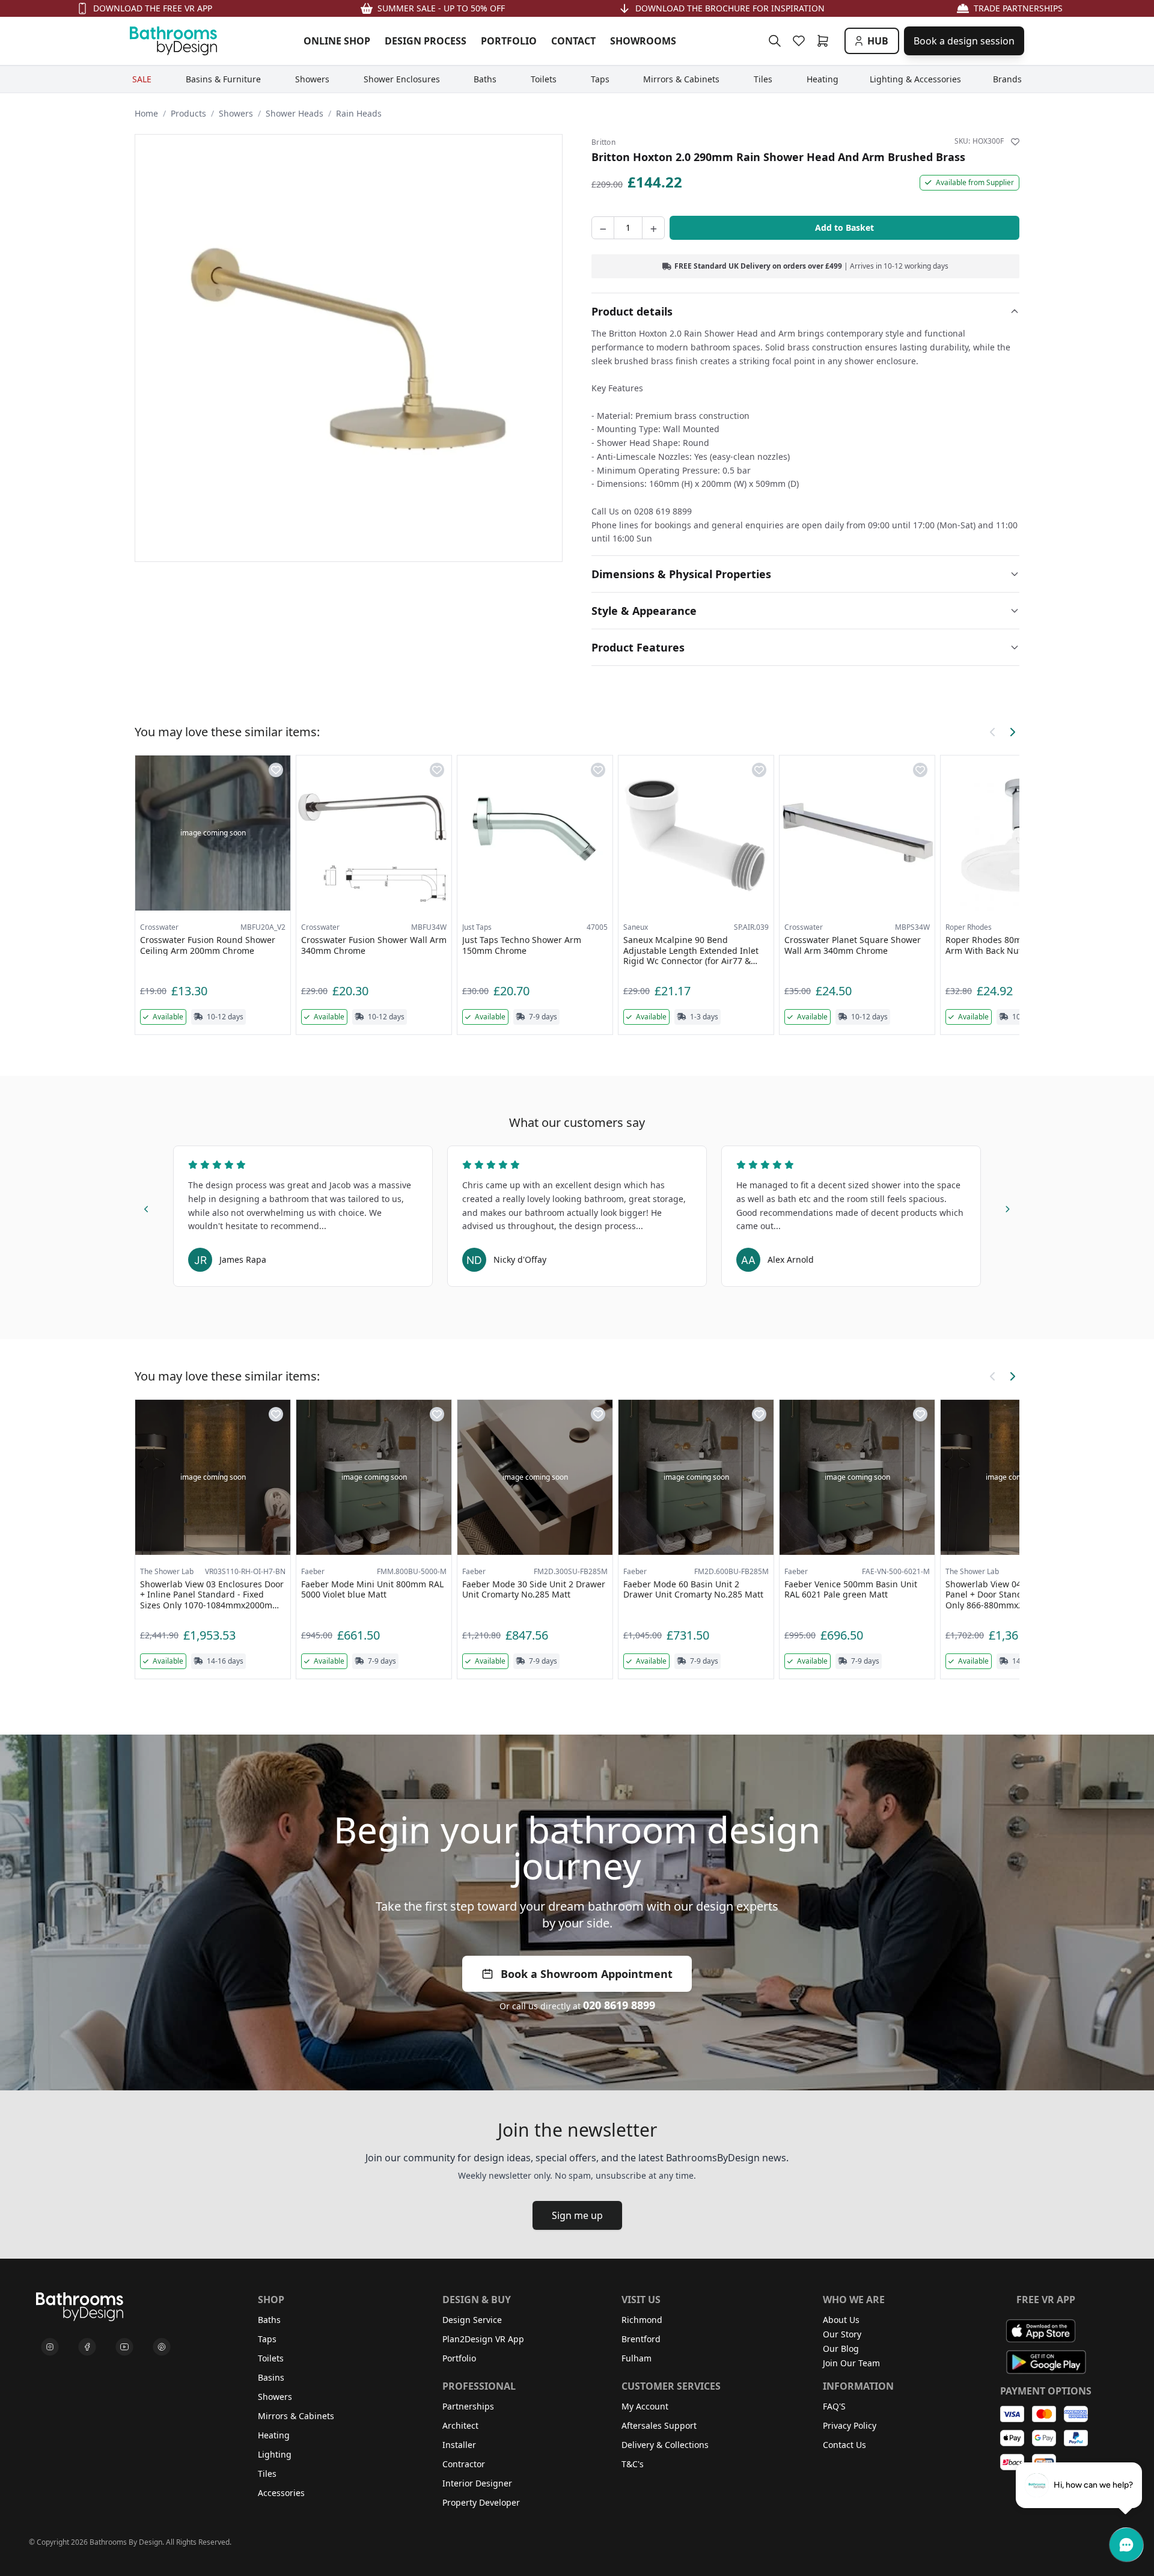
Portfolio (459, 2358)
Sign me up (577, 2215)
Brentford (641, 2339)
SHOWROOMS (643, 41)
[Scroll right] (1012, 732)
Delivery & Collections (665, 2445)
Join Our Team (851, 2363)
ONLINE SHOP (337, 41)
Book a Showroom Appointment (587, 1974)
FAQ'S (834, 2406)
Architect (460, 2425)
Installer (459, 2445)
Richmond (642, 2320)
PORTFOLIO (509, 41)
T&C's (633, 2464)
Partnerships (468, 2406)
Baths (269, 2320)
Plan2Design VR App (483, 2339)
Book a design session (964, 41)
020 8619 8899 (619, 2005)
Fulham (637, 2358)
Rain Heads (359, 113)
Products (188, 113)
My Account (645, 2406)
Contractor (464, 2464)
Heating (274, 2435)
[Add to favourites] (1015, 142)
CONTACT (573, 41)
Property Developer (481, 2502)
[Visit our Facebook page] (87, 2347)
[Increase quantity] (653, 228)
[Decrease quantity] (603, 228)
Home (146, 113)
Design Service (472, 2320)
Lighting (275, 2454)
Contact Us (844, 2445)
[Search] (775, 41)
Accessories (281, 2493)
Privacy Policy (850, 2425)
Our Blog (841, 2349)
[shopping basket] (825, 41)
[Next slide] (1007, 1207)
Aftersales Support (659, 2425)
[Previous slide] (147, 1207)
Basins (271, 2377)
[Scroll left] (993, 732)
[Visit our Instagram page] (50, 2347)
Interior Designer (477, 2483)
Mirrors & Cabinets (296, 2416)
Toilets (271, 2358)
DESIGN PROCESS (426, 41)
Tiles (267, 2474)
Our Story (842, 2334)
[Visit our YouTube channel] (124, 2347)
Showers (236, 113)
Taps (267, 2339)
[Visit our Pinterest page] (162, 2347)
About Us (841, 2320)
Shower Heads (295, 113)
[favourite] (801, 41)
